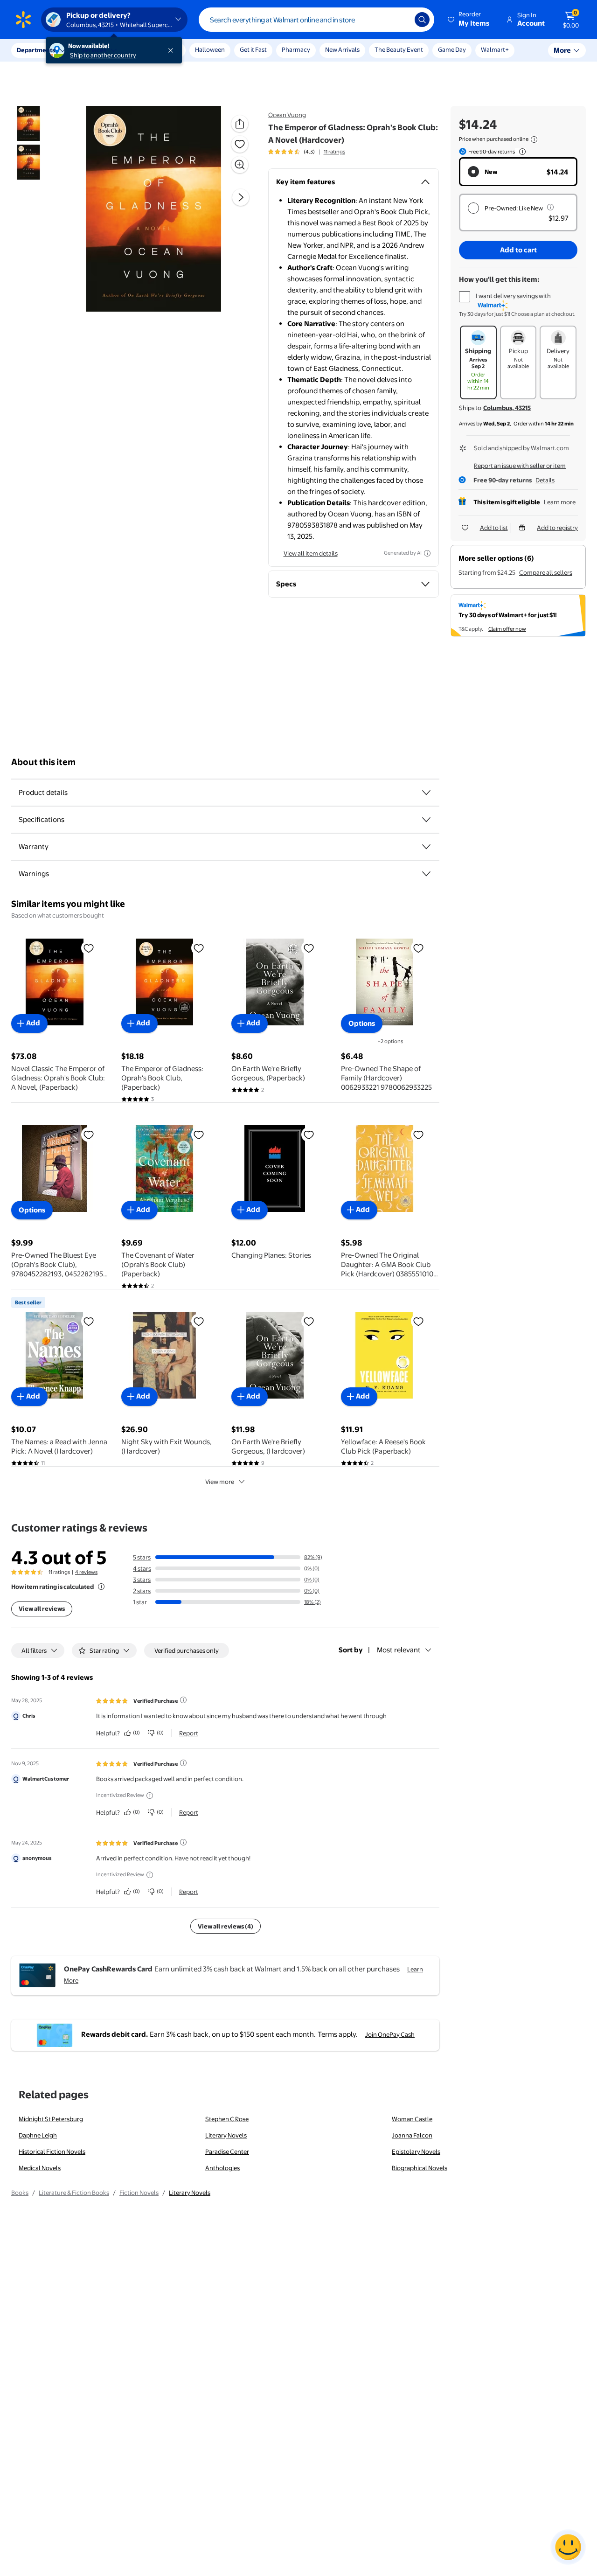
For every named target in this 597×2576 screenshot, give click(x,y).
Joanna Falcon (412, 2135)
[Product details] (426, 793)
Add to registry (557, 528)
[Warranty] (426, 847)
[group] (307, 152)
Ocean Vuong (287, 115)
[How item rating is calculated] (101, 1587)
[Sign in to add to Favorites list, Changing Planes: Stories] (309, 1135)
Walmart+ (495, 49)
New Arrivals (342, 49)
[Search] (422, 20)
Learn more (560, 502)
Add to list (494, 528)
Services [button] (94, 50)
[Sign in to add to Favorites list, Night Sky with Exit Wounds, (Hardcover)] (199, 1321)
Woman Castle (412, 2119)
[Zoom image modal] (240, 165)
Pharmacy (296, 49)
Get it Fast (253, 49)
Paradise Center (227, 2151)
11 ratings (334, 152)
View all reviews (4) (226, 1926)
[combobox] (316, 20)
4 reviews (86, 1572)
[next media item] (241, 198)
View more (220, 1482)
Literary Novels (226, 2135)
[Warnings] (426, 874)
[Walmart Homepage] (23, 20)
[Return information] (521, 152)
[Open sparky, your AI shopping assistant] (568, 2547)
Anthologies (222, 2168)
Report (189, 1733)
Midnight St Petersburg (51, 2119)
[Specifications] (426, 820)
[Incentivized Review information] (150, 1796)
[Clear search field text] (401, 20)
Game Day (452, 49)
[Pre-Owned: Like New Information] (550, 207)
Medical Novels (40, 2168)
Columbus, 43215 (507, 408)
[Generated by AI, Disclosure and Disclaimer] (427, 553)
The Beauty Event (399, 49)
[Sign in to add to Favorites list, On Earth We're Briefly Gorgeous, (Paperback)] (309, 948)
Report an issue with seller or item (520, 466)
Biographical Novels (420, 2168)
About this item (43, 762)
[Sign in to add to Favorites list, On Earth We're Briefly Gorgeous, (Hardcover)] (309, 1321)
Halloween (210, 49)
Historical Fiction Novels (52, 2151)
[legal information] (534, 139)
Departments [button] (36, 50)
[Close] (173, 50)
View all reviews (42, 1608)
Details (545, 480)
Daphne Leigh (38, 2135)
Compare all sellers (546, 572)
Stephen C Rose (227, 2119)
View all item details (311, 553)
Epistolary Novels (416, 2151)
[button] (469, 20)
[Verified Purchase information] (183, 1700)
